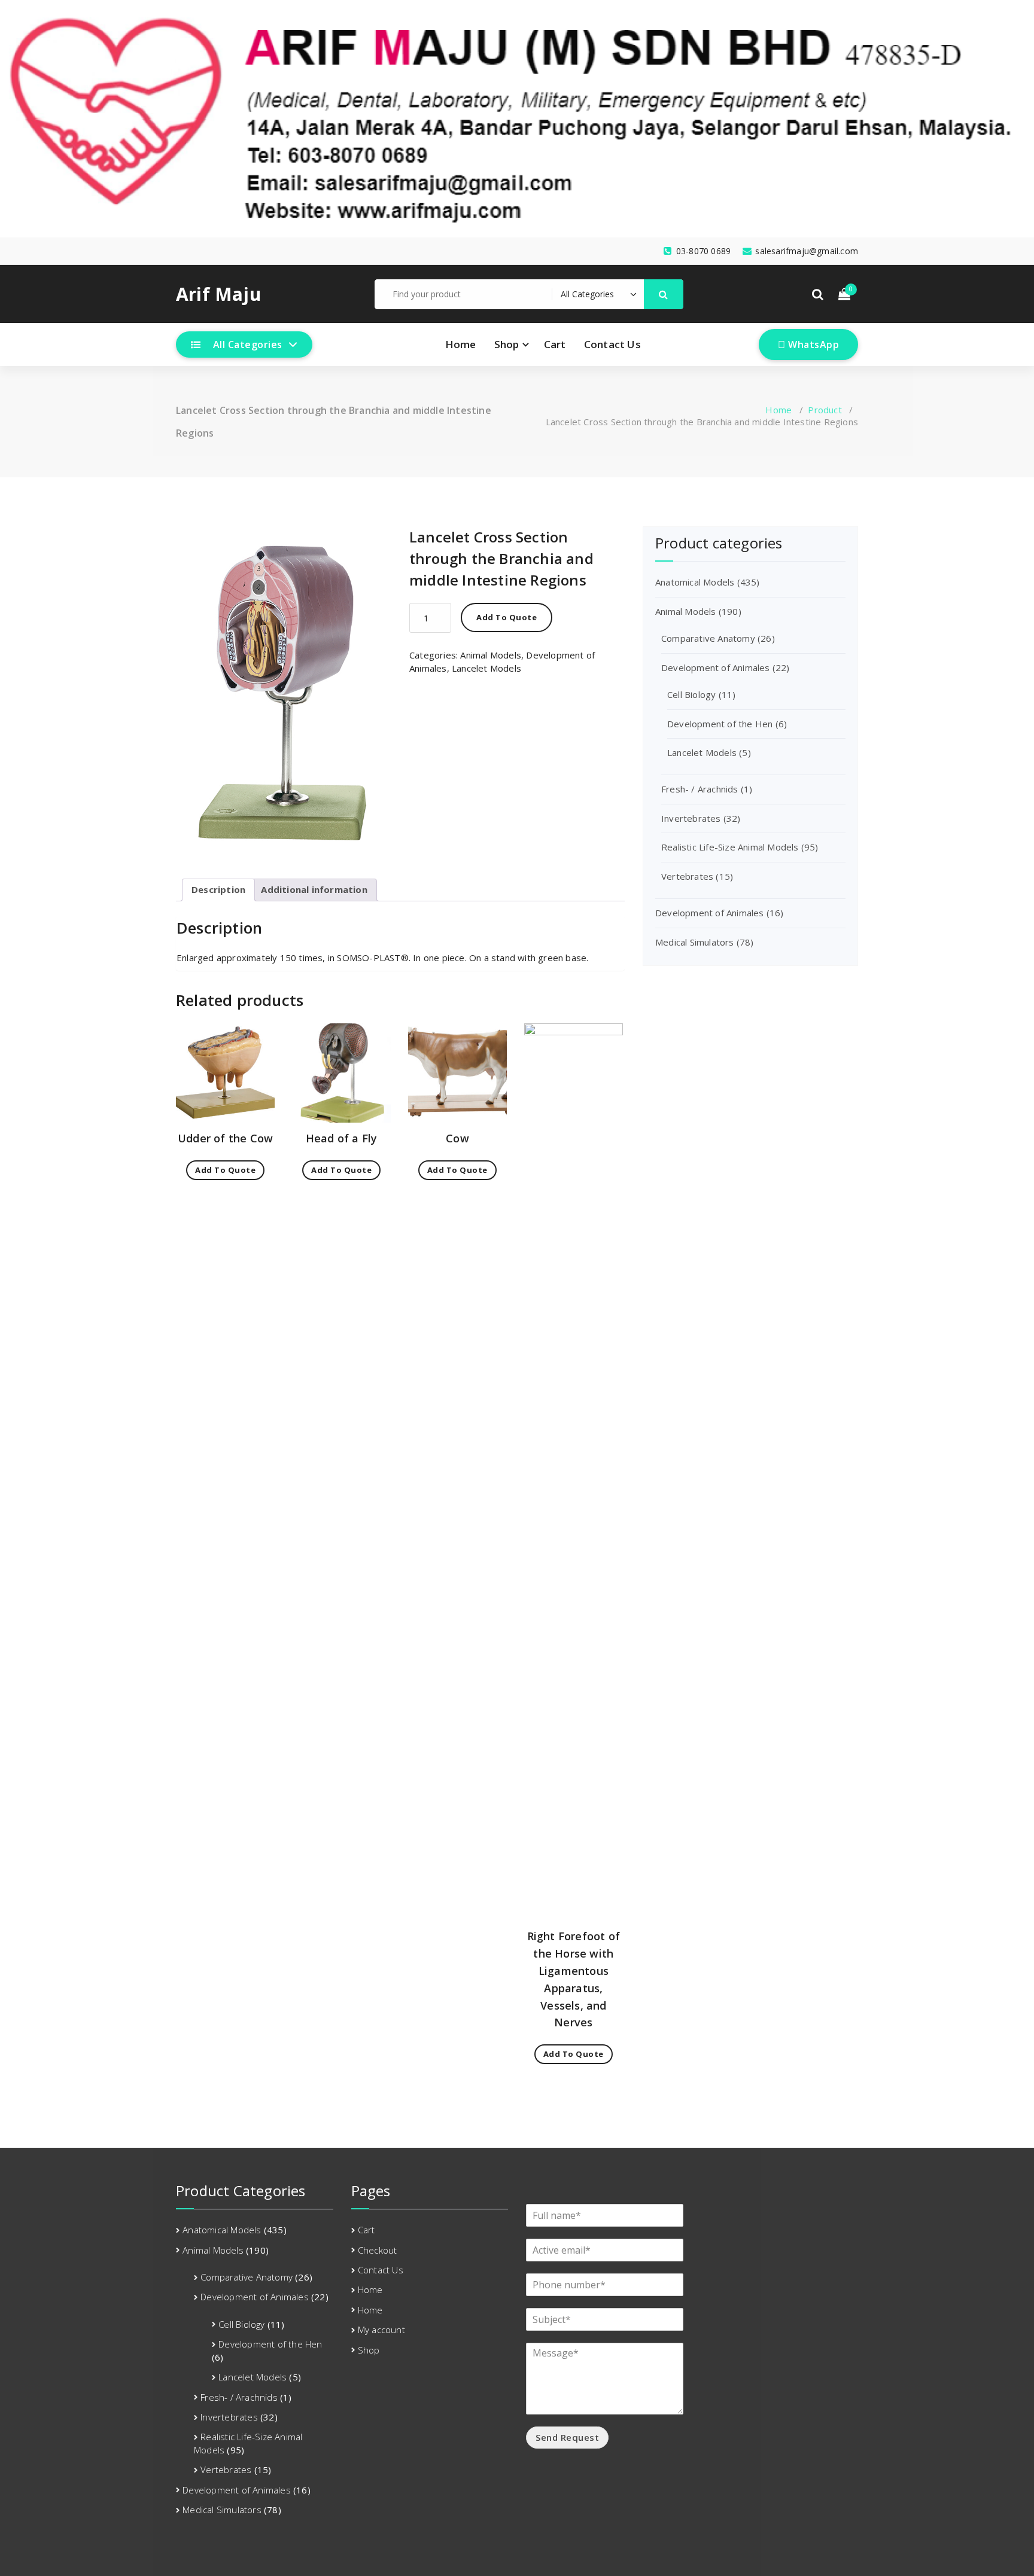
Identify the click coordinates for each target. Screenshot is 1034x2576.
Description (218, 889)
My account (381, 2330)
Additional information (314, 889)
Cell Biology (691, 694)
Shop (507, 344)
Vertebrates (687, 876)
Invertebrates (691, 818)
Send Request (567, 2437)
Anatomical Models (695, 582)
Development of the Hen (720, 724)
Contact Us (612, 344)
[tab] (218, 890)
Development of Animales (716, 667)
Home (461, 344)
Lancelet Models (486, 668)
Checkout (378, 2250)
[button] (664, 294)
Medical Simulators (695, 942)
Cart (555, 344)
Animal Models (491, 655)
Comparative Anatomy (708, 638)
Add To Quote (507, 617)
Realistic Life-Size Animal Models (730, 847)
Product (825, 410)
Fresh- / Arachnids (700, 789)
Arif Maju (218, 294)
